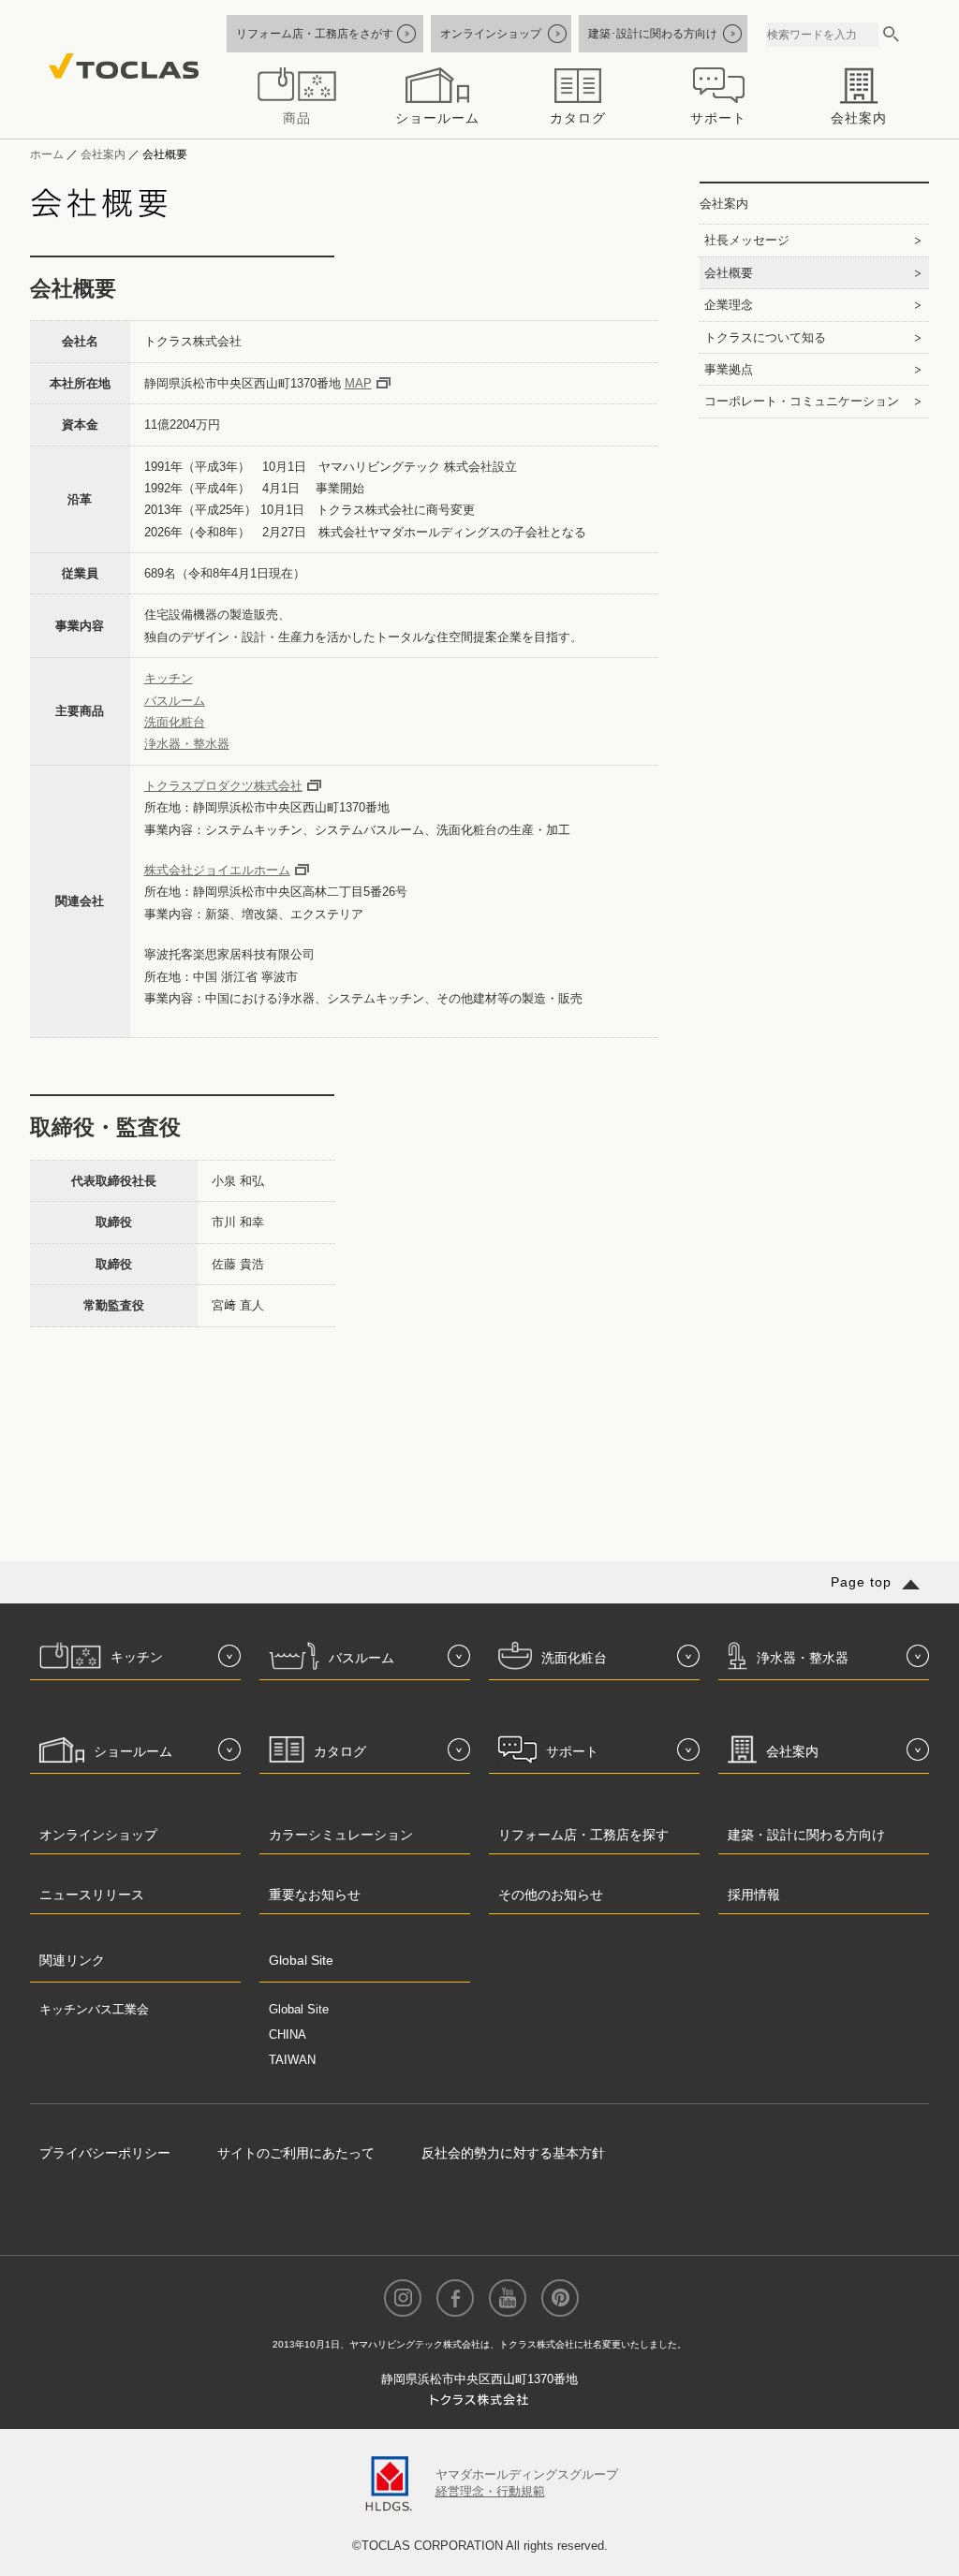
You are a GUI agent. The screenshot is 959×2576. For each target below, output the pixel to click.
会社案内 (103, 154)
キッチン (169, 678)
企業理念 (729, 305)
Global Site (299, 2009)
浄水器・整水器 (187, 744)
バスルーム (175, 701)
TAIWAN (292, 2060)
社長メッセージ (747, 240)
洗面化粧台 (175, 722)
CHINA (288, 2034)
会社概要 (729, 273)
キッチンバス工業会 (94, 2009)
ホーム (47, 154)
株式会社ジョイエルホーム (217, 870)
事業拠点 (729, 369)
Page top (861, 1582)
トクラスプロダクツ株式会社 (223, 786)
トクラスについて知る (765, 337)
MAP (358, 383)
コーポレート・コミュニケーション (802, 401)
